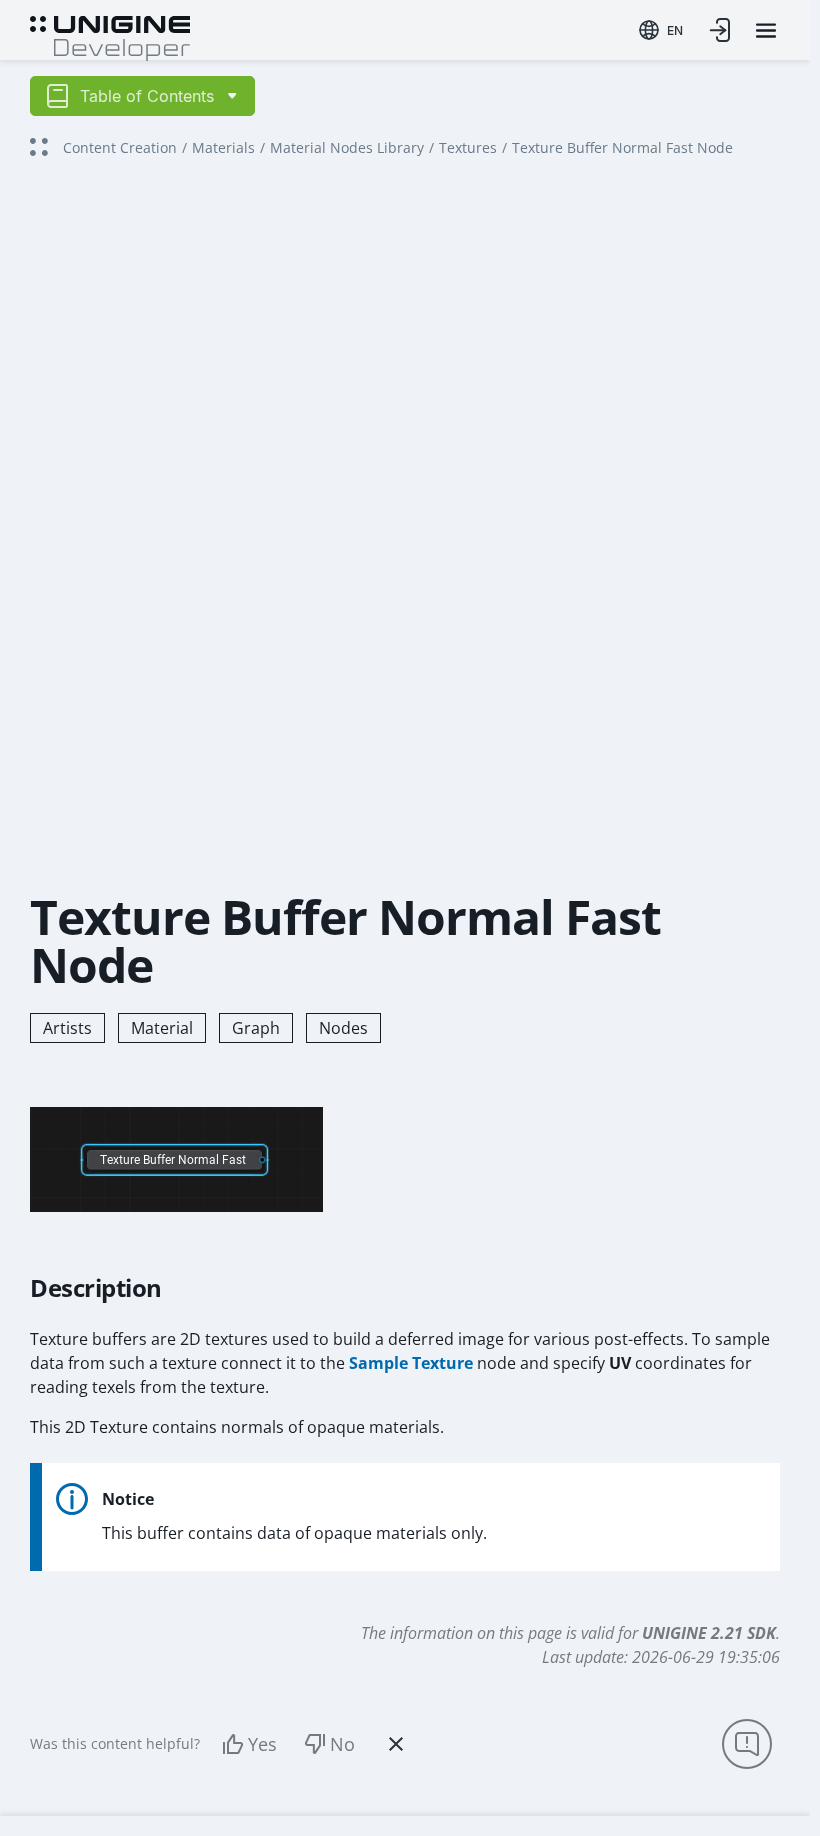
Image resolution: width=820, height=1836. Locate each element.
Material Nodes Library (347, 147)
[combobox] (661, 30)
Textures (468, 147)
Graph (256, 1028)
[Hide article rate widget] (396, 1744)
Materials (223, 147)
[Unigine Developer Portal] (110, 36)
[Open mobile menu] (766, 30)
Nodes (343, 1028)
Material (162, 1028)
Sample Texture (411, 1363)
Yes (262, 1744)
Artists (67, 1028)
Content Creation (120, 147)
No (342, 1744)
